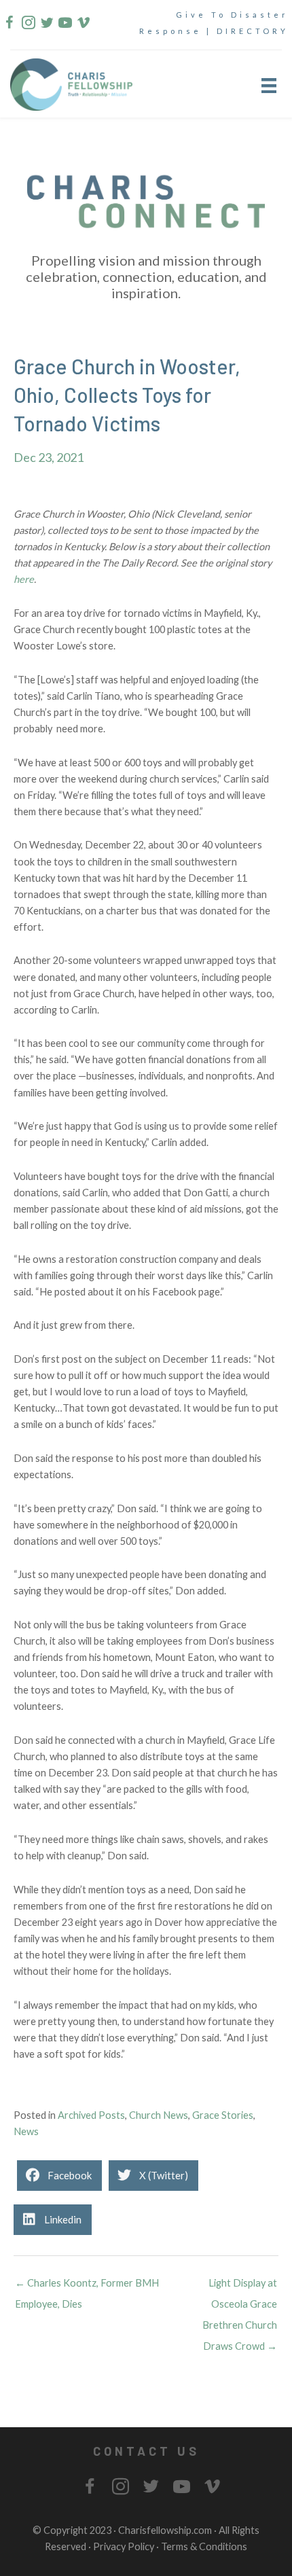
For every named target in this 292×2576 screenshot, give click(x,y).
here (24, 579)
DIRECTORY (253, 31)
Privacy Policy (124, 2546)
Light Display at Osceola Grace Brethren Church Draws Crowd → (240, 2286)
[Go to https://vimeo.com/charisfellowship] (83, 25)
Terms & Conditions (204, 2546)
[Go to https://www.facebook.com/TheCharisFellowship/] (10, 25)
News (26, 2131)
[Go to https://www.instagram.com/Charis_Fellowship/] (28, 25)
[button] (146, 2451)
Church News (159, 2115)
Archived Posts (91, 2115)
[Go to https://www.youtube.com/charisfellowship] (65, 25)
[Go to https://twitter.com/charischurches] (46, 25)
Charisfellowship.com (165, 2530)
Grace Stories (223, 2115)
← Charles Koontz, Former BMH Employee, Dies (87, 2286)
